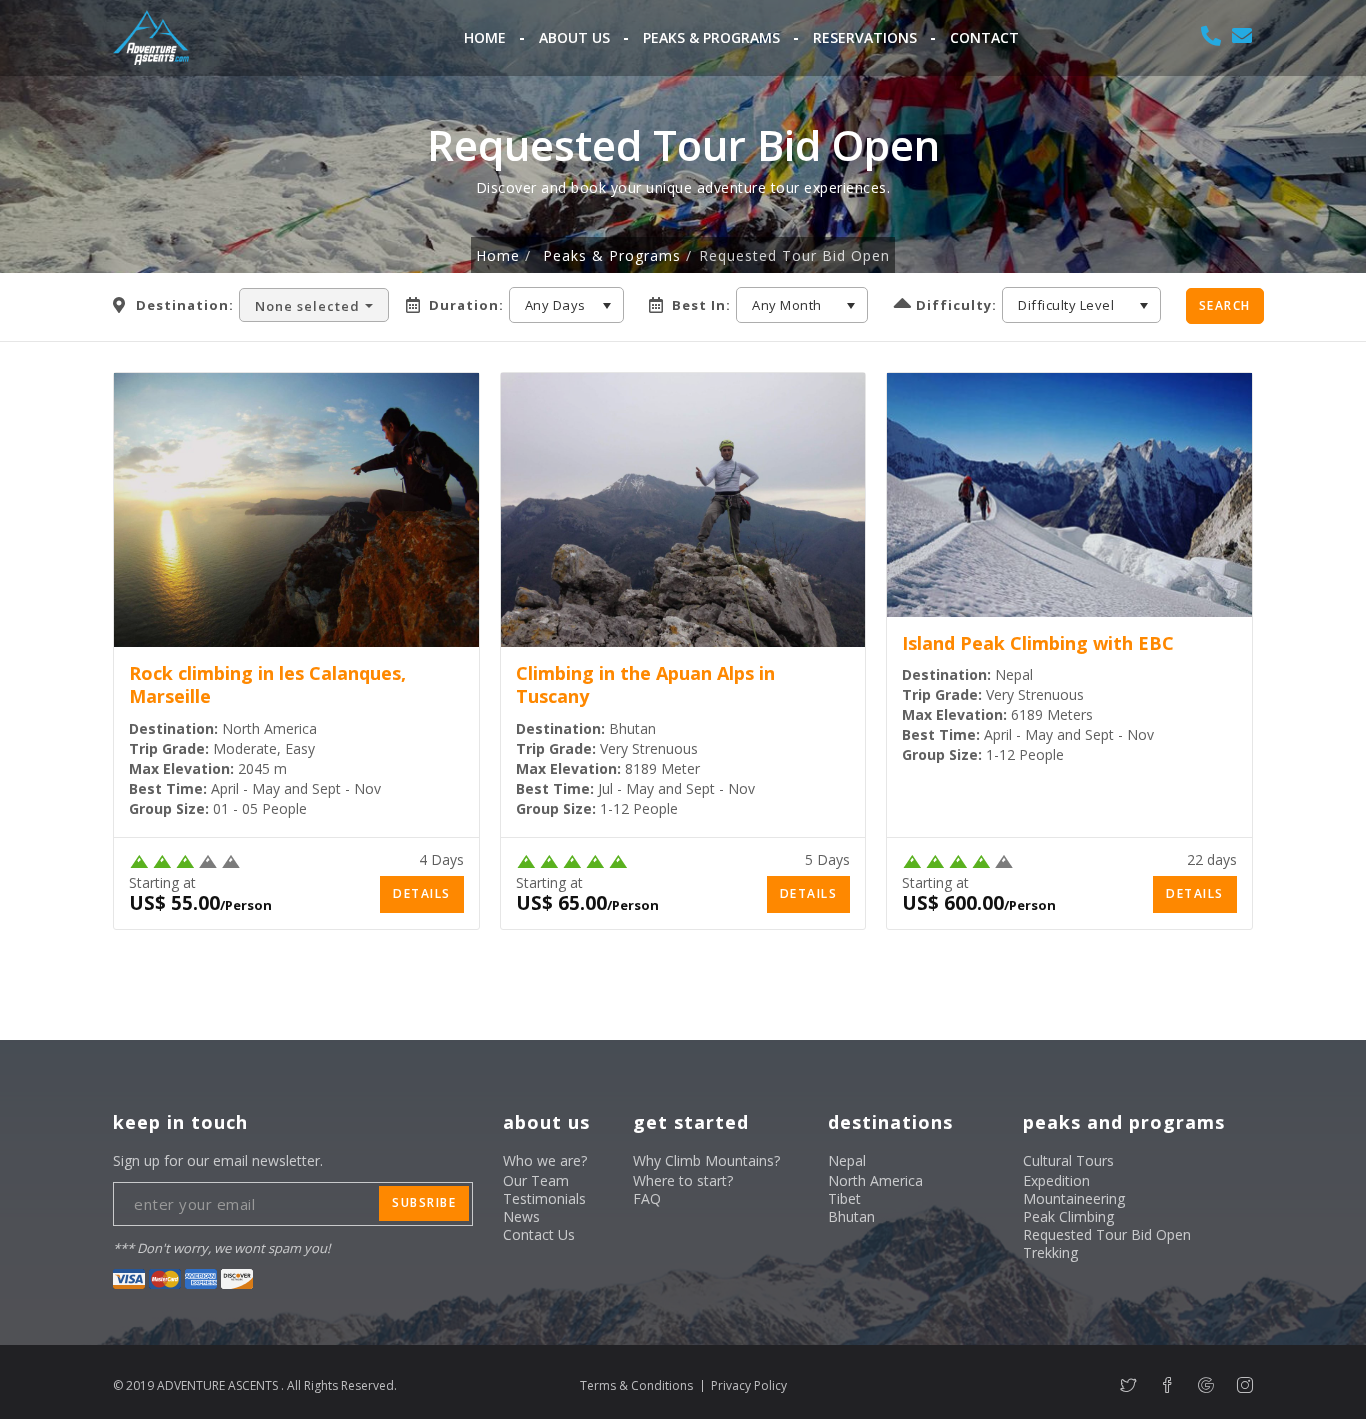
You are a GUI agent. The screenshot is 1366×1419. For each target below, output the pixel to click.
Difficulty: (956, 305)
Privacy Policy (749, 1385)
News (521, 1216)
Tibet (844, 1198)
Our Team (536, 1180)
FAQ (647, 1198)
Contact (984, 37)
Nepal (847, 1160)
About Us (574, 37)
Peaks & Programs (711, 37)
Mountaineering (1074, 1198)
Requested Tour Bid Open (1107, 1234)
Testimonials (544, 1198)
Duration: (466, 305)
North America (875, 1180)
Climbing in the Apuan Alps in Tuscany (645, 684)
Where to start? (683, 1180)
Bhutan (851, 1216)
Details (422, 893)
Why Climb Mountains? (706, 1160)
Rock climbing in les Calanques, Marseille (267, 684)
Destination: (185, 305)
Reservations (865, 37)
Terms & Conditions (636, 1385)
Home (485, 37)
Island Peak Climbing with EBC (1038, 643)
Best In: (701, 305)
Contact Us (539, 1234)
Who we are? (545, 1160)
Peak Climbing (1068, 1216)
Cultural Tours (1068, 1160)
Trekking (1050, 1252)
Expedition (1056, 1180)
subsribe (424, 1202)
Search (1225, 305)
